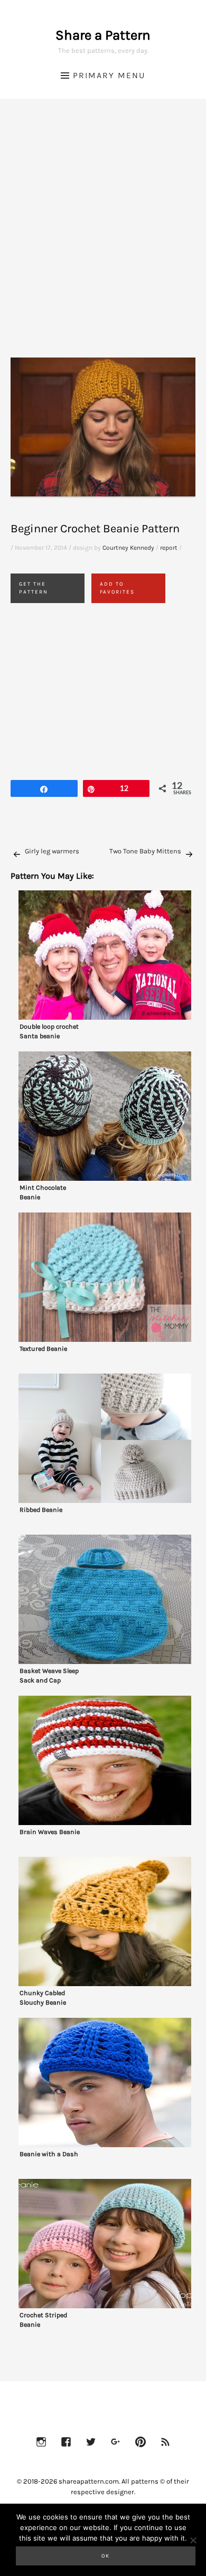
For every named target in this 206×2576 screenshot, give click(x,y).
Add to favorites (117, 588)
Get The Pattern (34, 588)
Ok (106, 2556)
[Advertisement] (103, 241)
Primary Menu (109, 75)
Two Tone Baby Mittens (145, 851)
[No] (193, 2540)
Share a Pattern (103, 35)
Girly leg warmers (52, 851)
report (169, 548)
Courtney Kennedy (128, 548)
